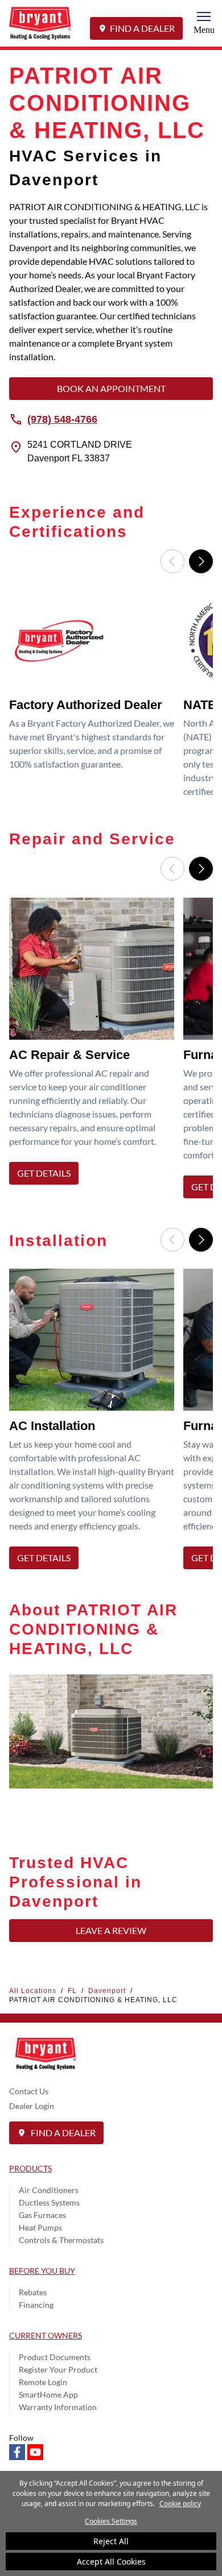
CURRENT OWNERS (46, 2335)
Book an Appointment (111, 388)
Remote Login (43, 2382)
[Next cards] (201, 561)
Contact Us (29, 2091)
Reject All (111, 2541)
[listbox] (111, 698)
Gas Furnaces (42, 2215)
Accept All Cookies (111, 2562)
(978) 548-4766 (62, 419)
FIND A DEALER (142, 28)
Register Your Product (58, 2369)
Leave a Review (111, 1930)
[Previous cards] (172, 561)
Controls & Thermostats (61, 2240)
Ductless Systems (49, 2202)
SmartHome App (48, 2394)
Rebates (33, 2292)
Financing (36, 2305)
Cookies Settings (111, 2521)
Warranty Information (58, 2407)
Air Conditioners (49, 2190)
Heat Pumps (40, 2227)
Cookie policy (180, 2504)
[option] (94, 698)
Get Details (44, 1173)
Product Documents (55, 2357)
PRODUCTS (30, 2168)
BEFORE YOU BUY (42, 2271)
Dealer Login (32, 2106)
